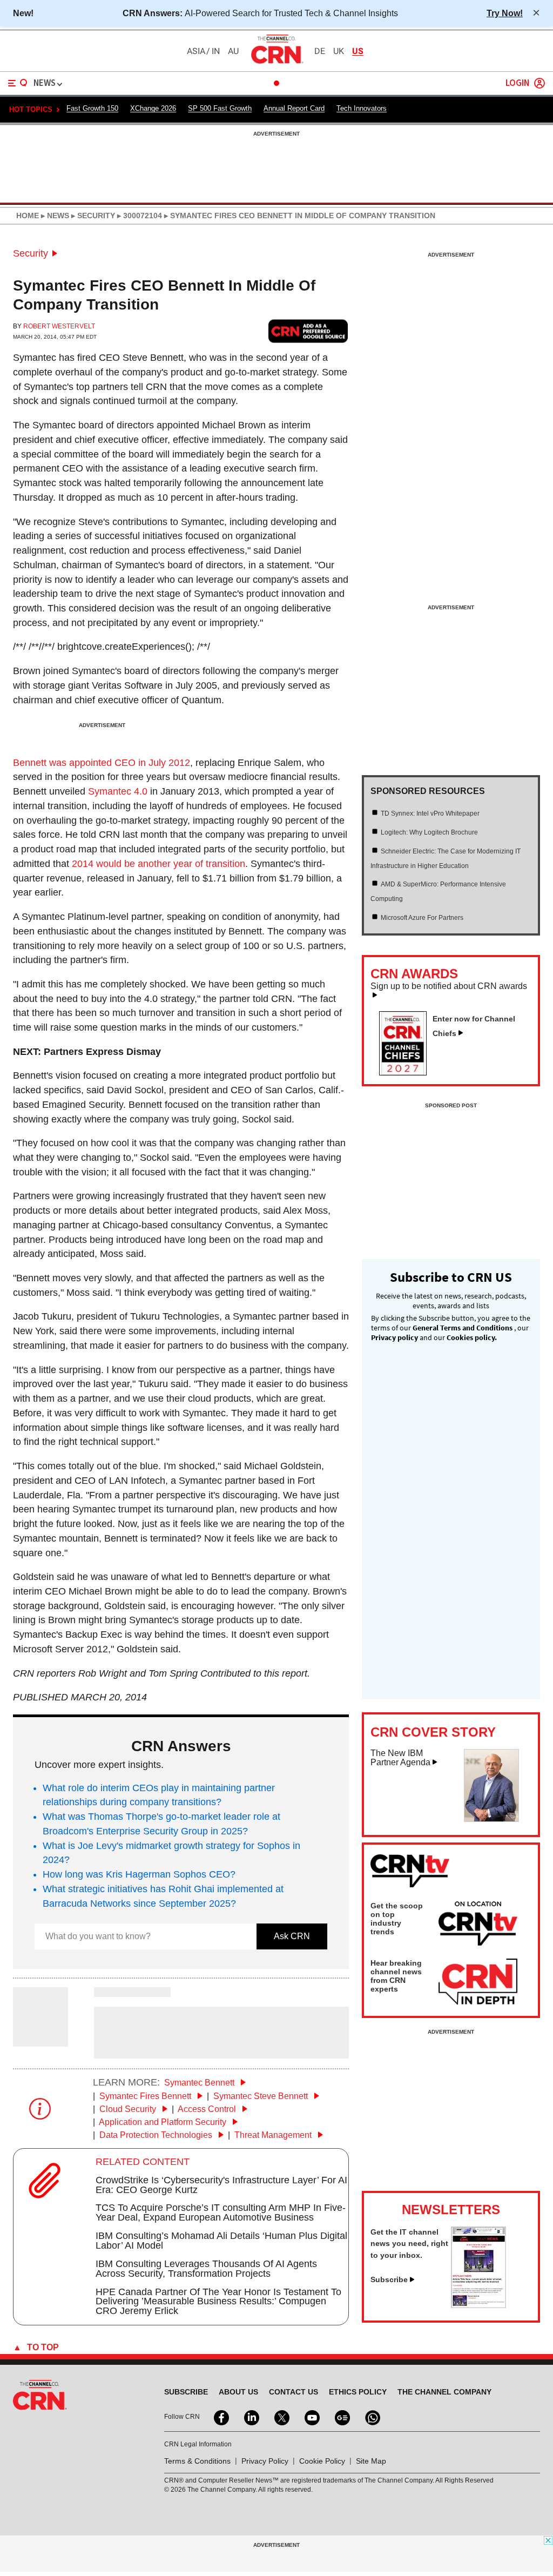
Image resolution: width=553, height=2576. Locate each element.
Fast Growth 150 (92, 108)
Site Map (371, 2461)
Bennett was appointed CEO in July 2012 (102, 763)
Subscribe (389, 2279)
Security (31, 253)
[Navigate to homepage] (276, 63)
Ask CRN (292, 1936)
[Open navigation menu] (18, 83)
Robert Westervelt (59, 326)
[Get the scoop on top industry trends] (478, 1925)
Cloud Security (129, 2109)
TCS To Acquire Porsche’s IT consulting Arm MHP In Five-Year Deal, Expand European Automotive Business (221, 2212)
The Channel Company (444, 2392)
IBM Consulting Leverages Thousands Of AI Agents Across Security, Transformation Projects (206, 2269)
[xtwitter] (281, 2417)
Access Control (208, 2109)
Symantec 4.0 (118, 791)
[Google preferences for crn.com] (308, 331)
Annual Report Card (294, 108)
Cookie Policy (322, 2461)
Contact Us (294, 2392)
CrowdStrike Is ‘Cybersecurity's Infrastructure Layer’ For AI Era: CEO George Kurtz (221, 2185)
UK (339, 51)
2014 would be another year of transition (159, 864)
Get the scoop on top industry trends (397, 1919)
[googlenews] (341, 2417)
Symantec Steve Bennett (262, 2096)
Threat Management (274, 2135)
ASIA (196, 51)
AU (233, 51)
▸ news (54, 216)
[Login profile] (539, 83)
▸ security (92, 216)
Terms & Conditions (197, 2461)
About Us (238, 2392)
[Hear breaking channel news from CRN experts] (478, 1982)
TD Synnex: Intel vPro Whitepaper (430, 813)
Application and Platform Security (164, 2122)
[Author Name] (41, 2039)
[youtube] (311, 2417)
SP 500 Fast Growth (220, 108)
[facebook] (220, 2417)
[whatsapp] (372, 2417)
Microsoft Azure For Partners (422, 918)
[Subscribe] (478, 2305)
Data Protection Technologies (157, 2135)
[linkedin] (251, 2417)
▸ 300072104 (139, 216)
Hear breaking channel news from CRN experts (396, 1976)
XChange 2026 (153, 108)
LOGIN (517, 83)
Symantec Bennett (200, 2083)
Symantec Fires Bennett (146, 2096)
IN (216, 51)
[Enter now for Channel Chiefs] (407, 1072)
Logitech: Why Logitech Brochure (429, 832)
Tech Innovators (362, 108)
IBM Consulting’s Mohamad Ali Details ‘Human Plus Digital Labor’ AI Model (221, 2241)
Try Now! (505, 13)
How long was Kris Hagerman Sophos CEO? (139, 1874)
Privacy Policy (265, 2461)
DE (320, 51)
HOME (28, 216)
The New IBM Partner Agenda (400, 1758)
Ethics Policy (358, 2392)
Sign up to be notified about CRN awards (449, 986)
